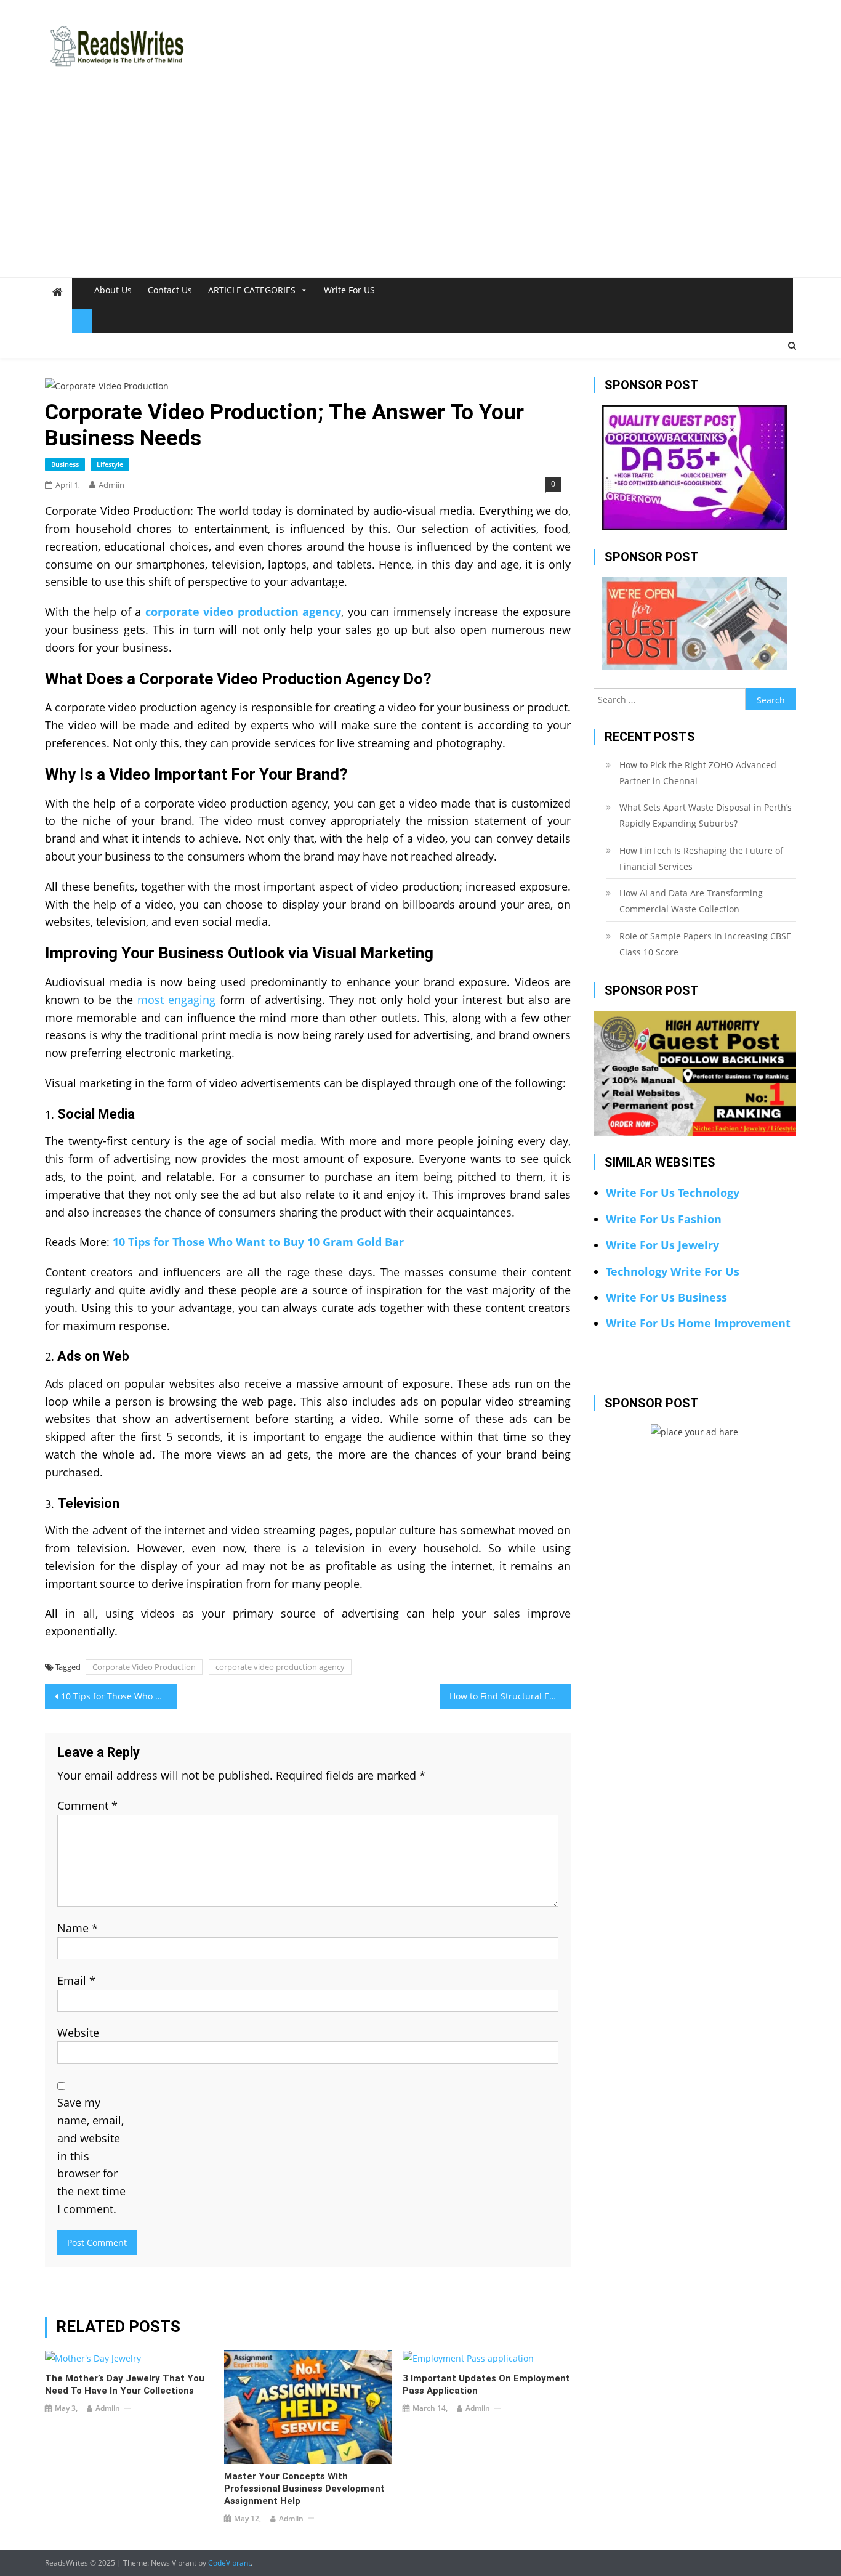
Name (78, 1928)
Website (78, 2033)
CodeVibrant (229, 2563)
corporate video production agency (280, 1667)
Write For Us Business (666, 1297)
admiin (111, 485)
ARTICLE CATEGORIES (252, 290)
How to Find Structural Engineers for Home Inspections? (510, 1696)
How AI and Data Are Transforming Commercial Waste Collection (691, 901)
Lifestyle (110, 464)
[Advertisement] (420, 185)
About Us (113, 290)
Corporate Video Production (144, 1667)
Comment (87, 1805)
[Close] (82, 321)
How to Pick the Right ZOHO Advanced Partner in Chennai (698, 773)
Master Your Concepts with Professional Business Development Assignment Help (304, 2489)
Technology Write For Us (673, 1271)
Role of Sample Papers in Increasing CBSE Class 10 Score (705, 944)
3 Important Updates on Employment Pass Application (486, 2384)
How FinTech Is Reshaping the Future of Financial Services (701, 858)
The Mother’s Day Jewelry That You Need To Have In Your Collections (125, 2384)
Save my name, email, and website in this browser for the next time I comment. (91, 2156)
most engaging (176, 1000)
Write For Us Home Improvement (698, 1323)
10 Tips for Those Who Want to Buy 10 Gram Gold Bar (258, 1242)
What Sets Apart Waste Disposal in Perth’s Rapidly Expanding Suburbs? (706, 815)
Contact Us (170, 290)
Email (76, 1980)
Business (65, 464)
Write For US (349, 290)
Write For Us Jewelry (662, 1245)
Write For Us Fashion (664, 1219)
